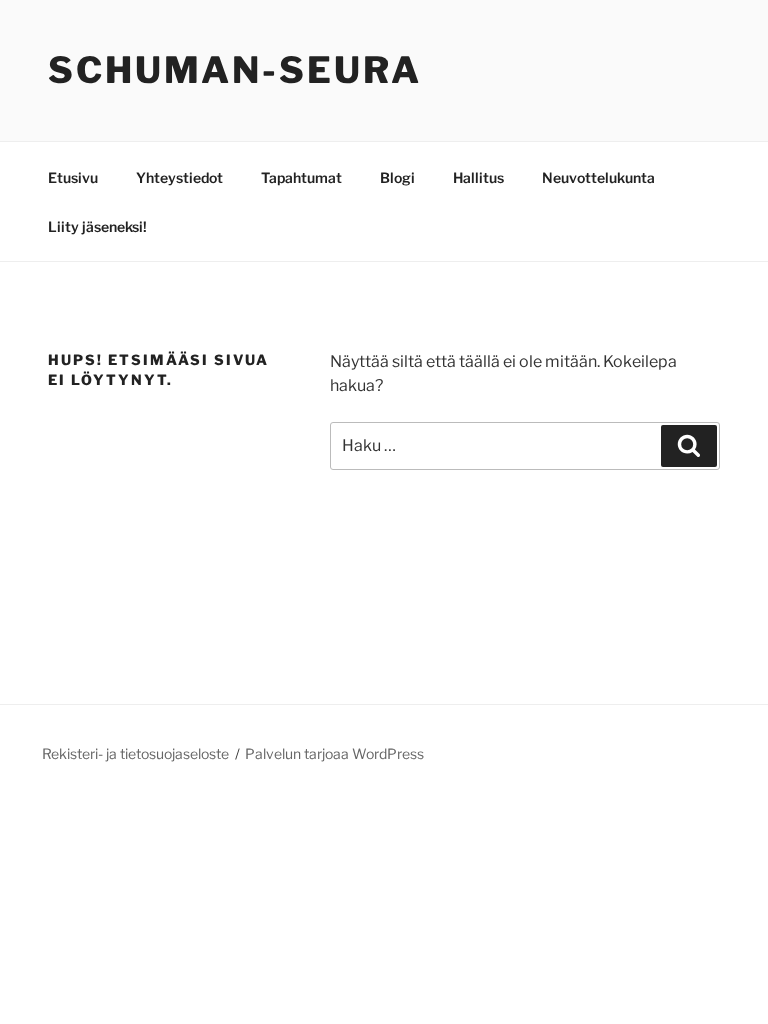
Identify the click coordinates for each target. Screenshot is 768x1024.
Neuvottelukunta (598, 177)
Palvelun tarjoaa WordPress (334, 753)
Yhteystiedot (179, 177)
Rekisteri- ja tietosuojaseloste (135, 753)
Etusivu (73, 177)
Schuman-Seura (234, 70)
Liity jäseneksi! (97, 226)
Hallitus (478, 177)
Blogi (397, 177)
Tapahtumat (301, 177)
